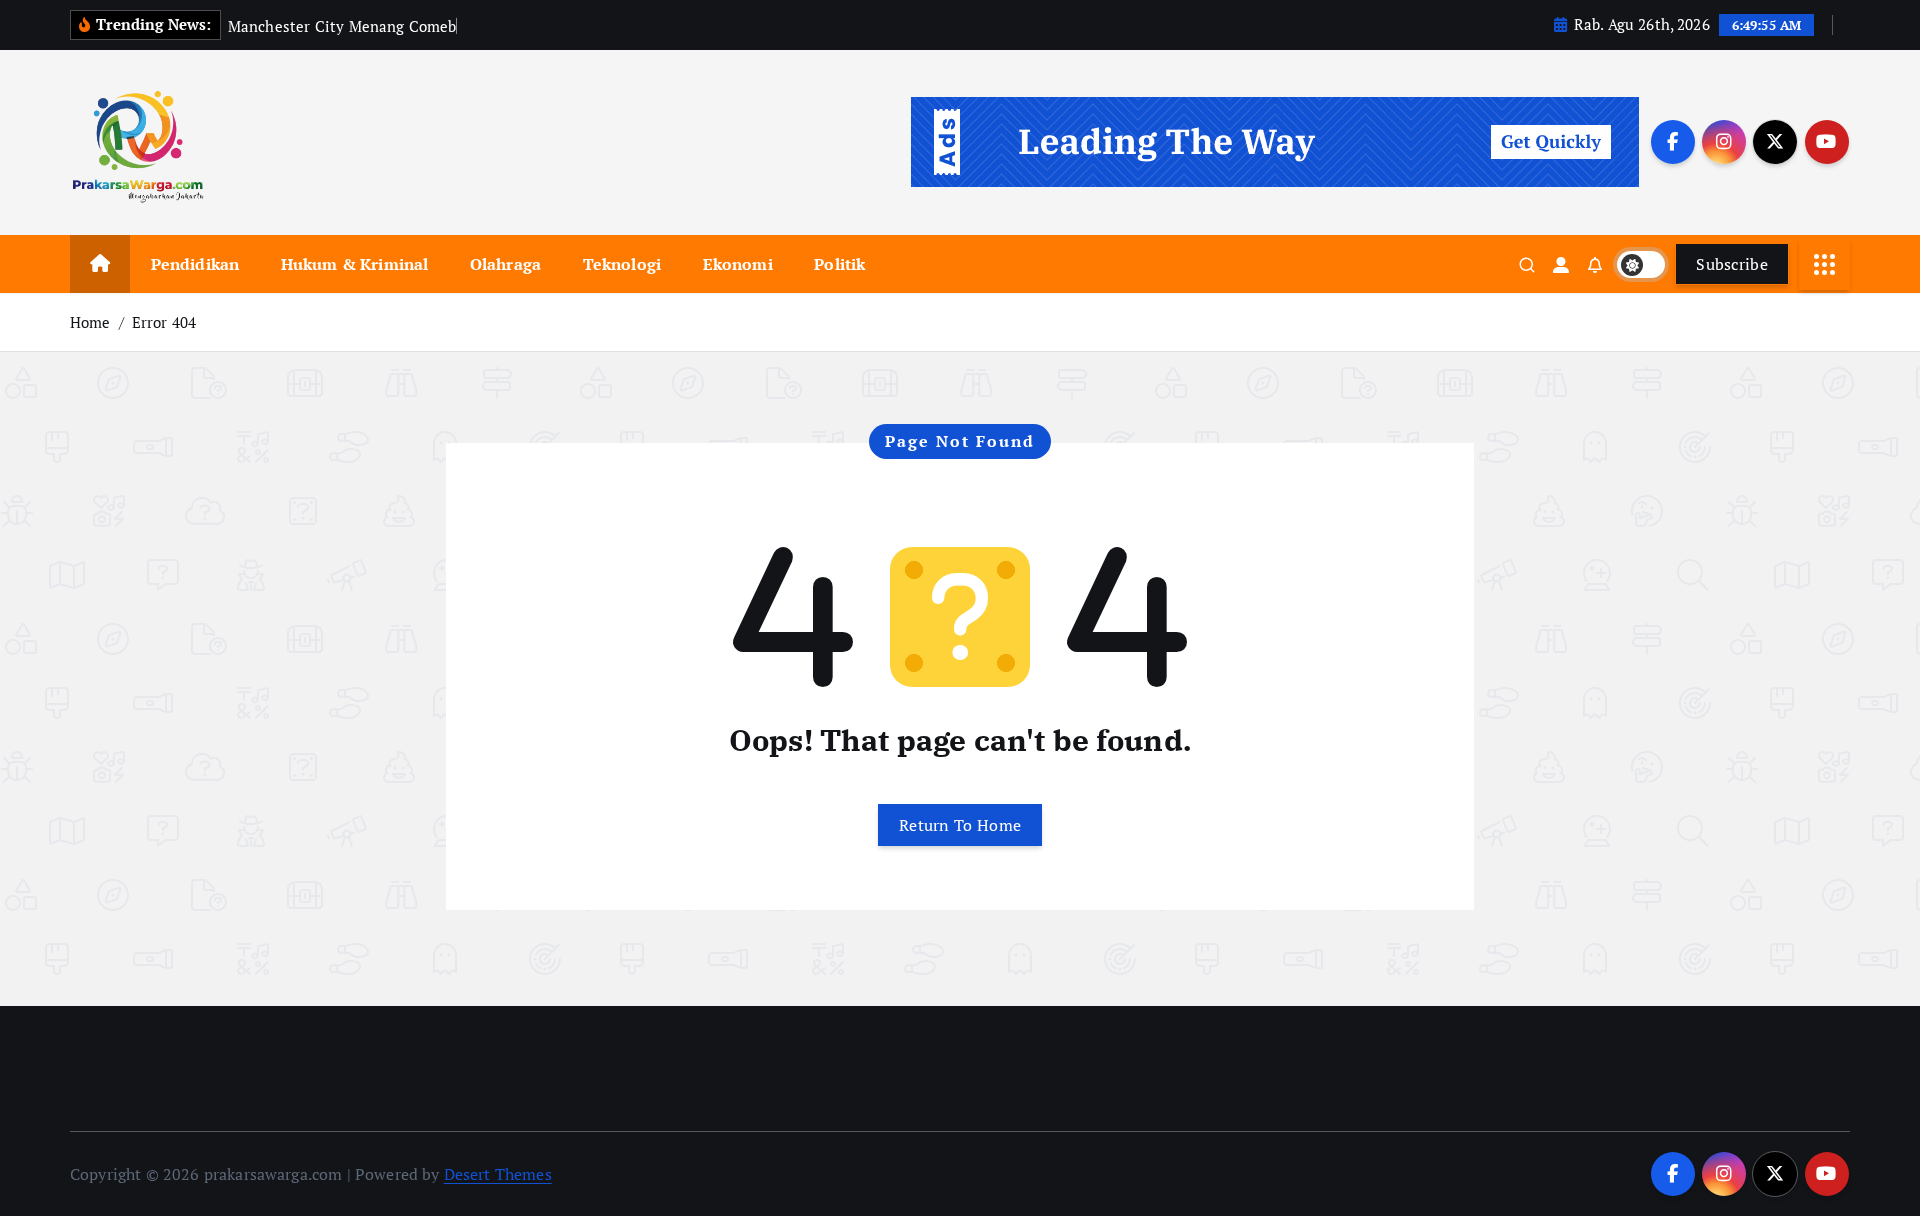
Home (90, 322)
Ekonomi (738, 264)
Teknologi (622, 264)
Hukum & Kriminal (355, 264)
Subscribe (1732, 264)
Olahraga (505, 264)
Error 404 (164, 322)
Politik (839, 264)
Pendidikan (195, 264)
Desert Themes (498, 1174)
